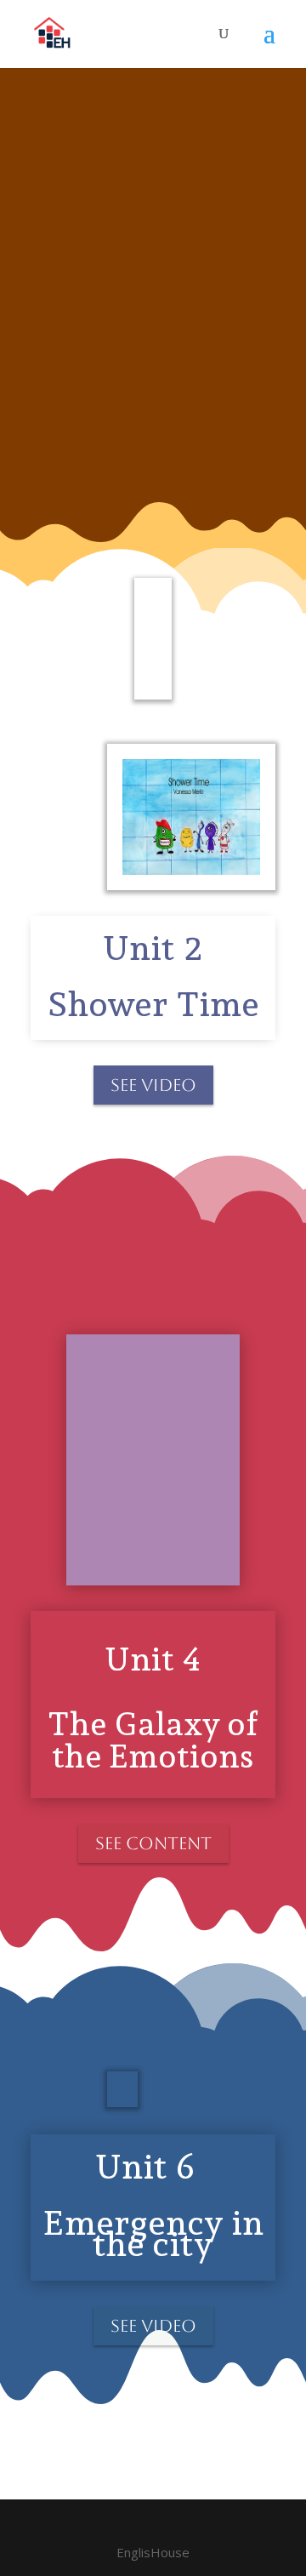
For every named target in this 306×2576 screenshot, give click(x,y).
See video (153, 1085)
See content (153, 1843)
